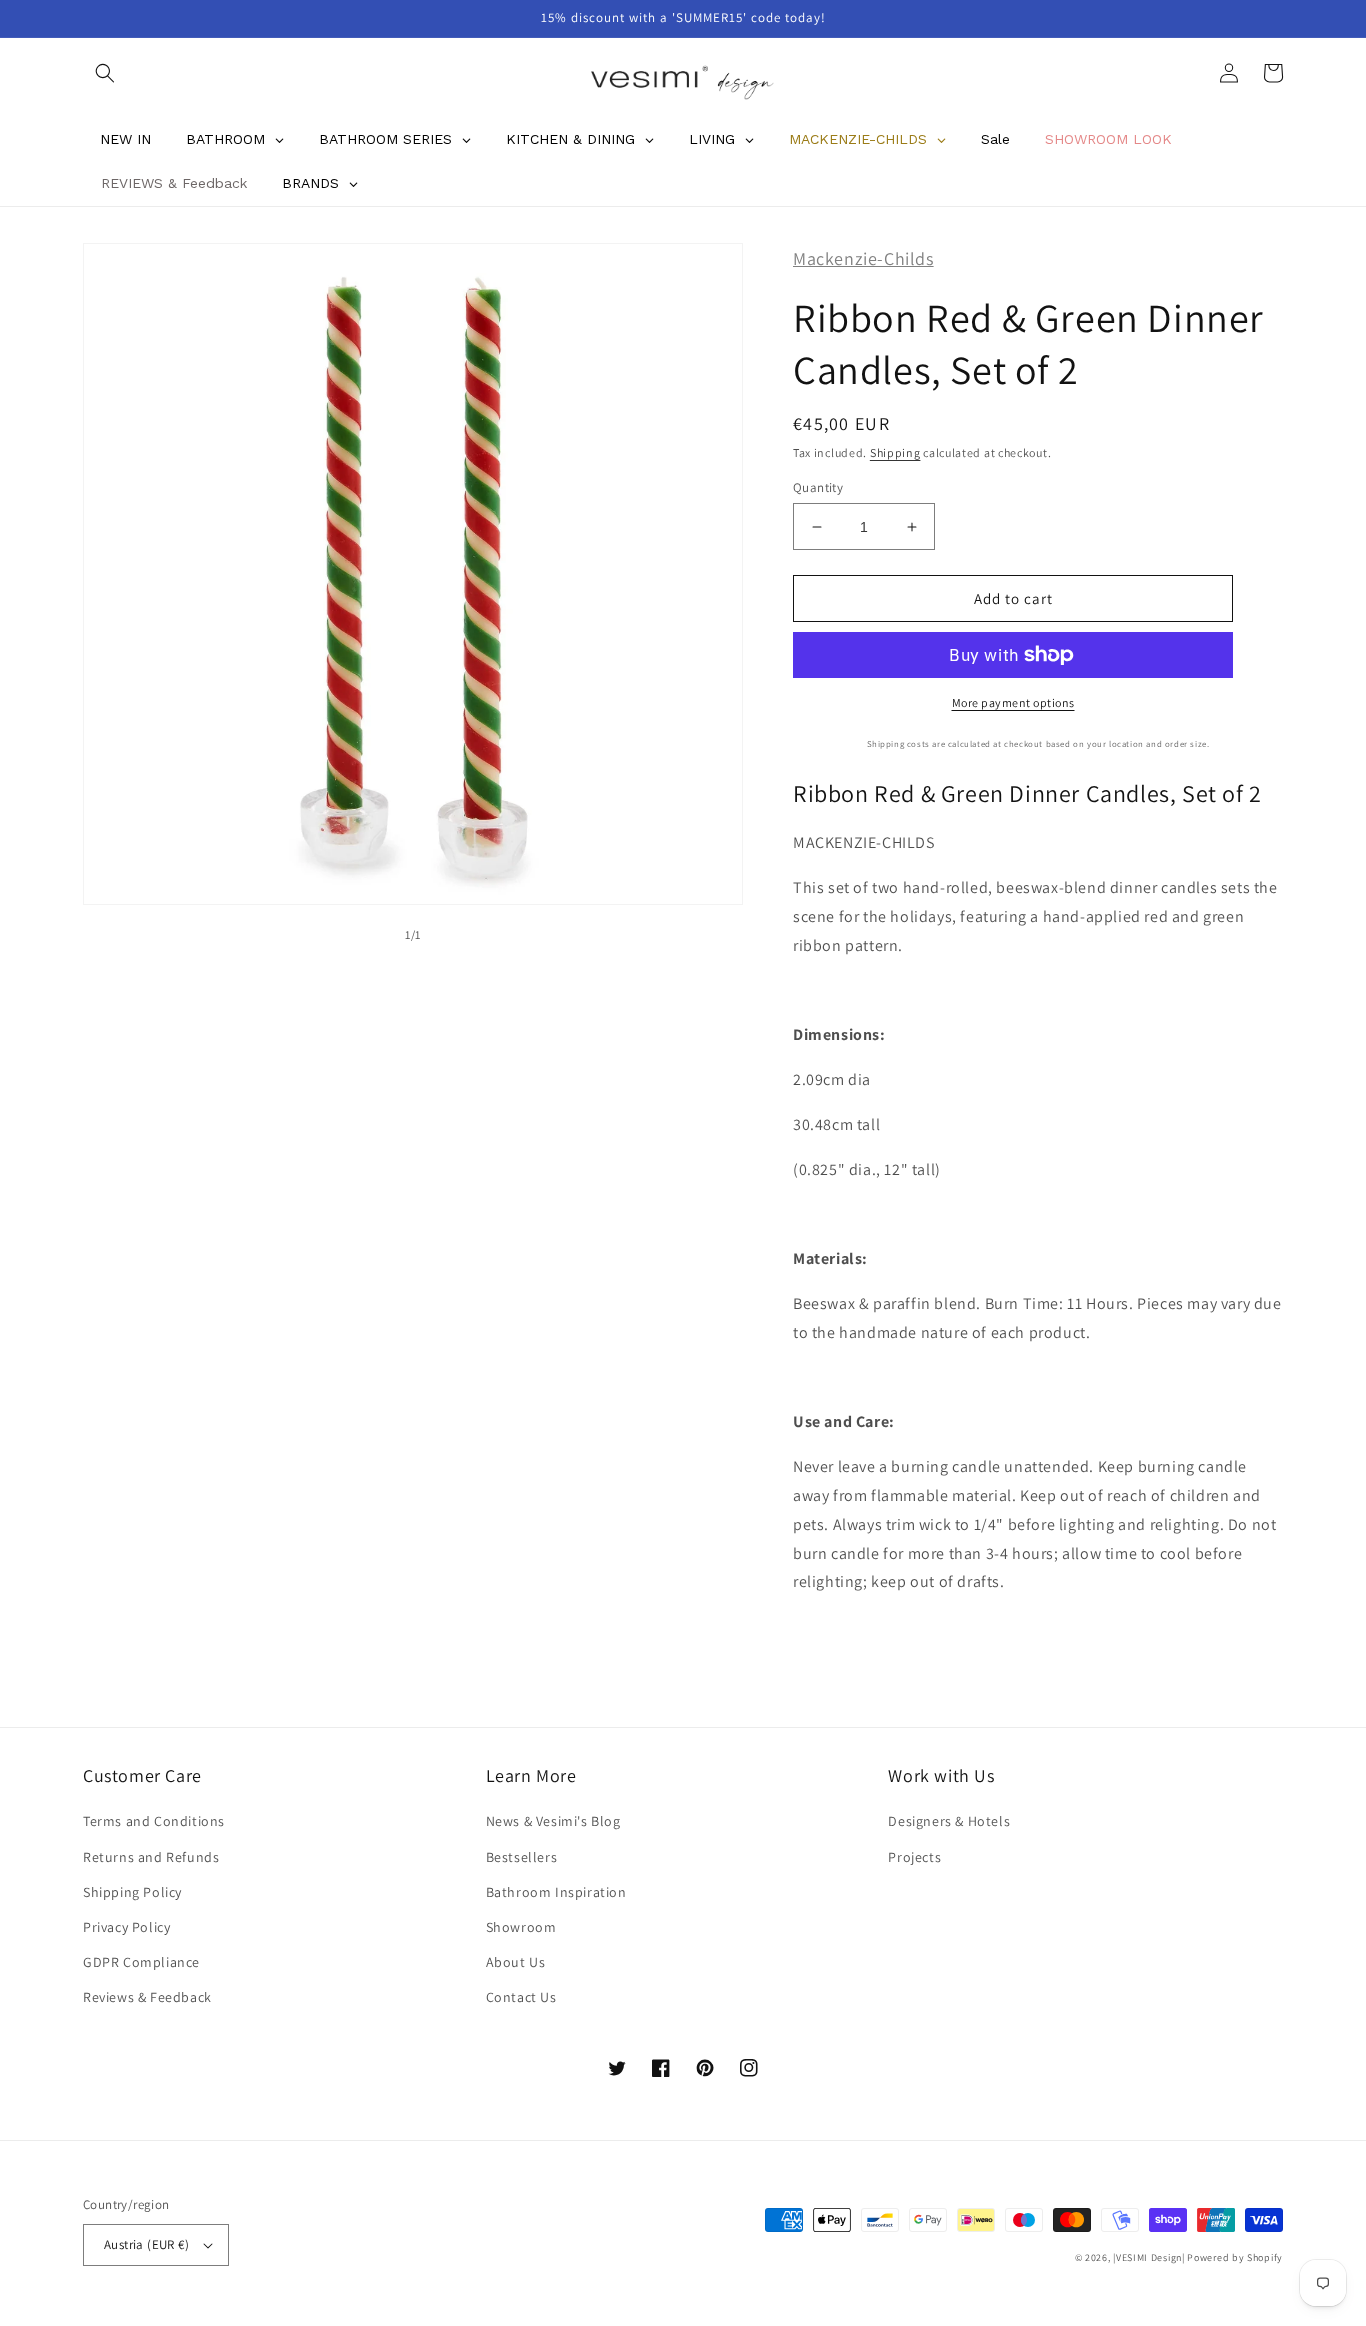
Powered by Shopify (1235, 2257)
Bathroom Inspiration (556, 1892)
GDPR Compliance (141, 1962)
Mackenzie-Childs (863, 258)
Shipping (895, 452)
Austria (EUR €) (146, 2244)
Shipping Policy (132, 1892)
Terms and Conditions (154, 1821)
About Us (516, 1962)
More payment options (1013, 702)
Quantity (818, 487)
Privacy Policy (126, 1927)
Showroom (521, 1927)
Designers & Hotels (949, 1821)
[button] (105, 73)
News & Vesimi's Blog (553, 1821)
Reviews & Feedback (147, 1997)
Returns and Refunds (151, 1857)
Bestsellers (522, 1857)
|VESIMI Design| (1149, 2257)
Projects (914, 1857)
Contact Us (521, 1997)
